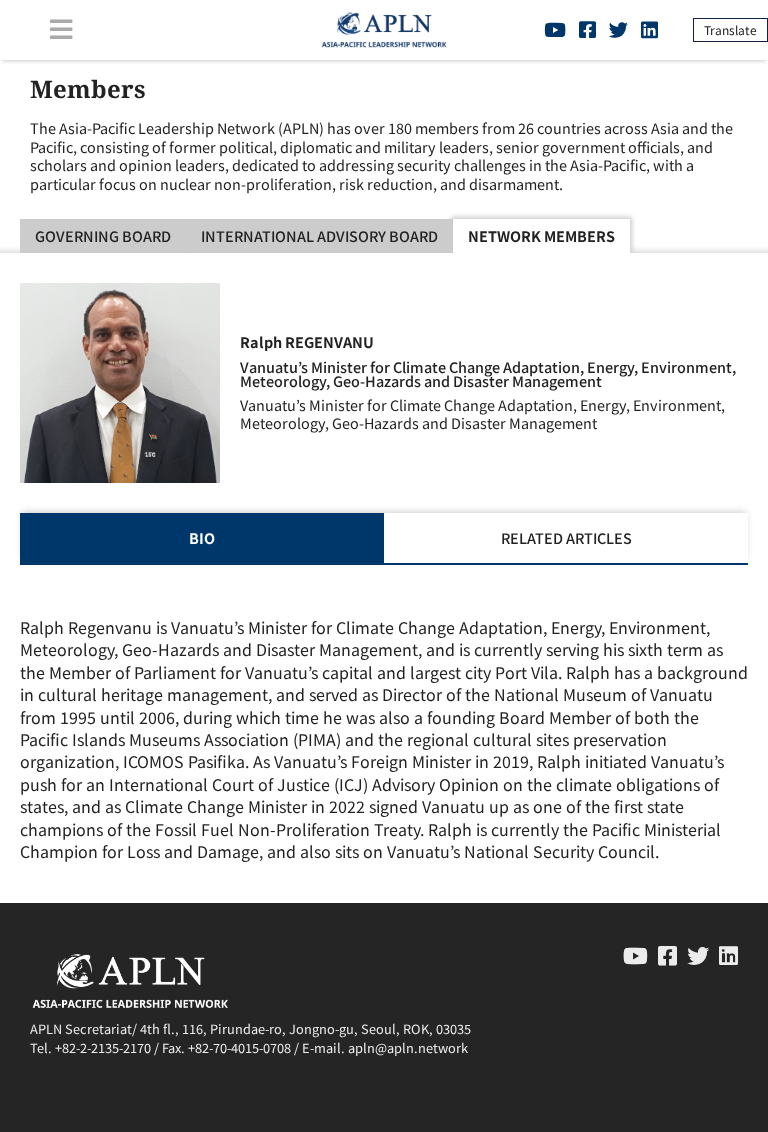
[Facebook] (587, 29)
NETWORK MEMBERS (541, 235)
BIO (202, 537)
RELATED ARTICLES (566, 537)
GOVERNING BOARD (103, 235)
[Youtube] (555, 29)
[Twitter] (618, 29)
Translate (730, 29)
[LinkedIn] (649, 29)
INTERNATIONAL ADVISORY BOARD (319, 235)
